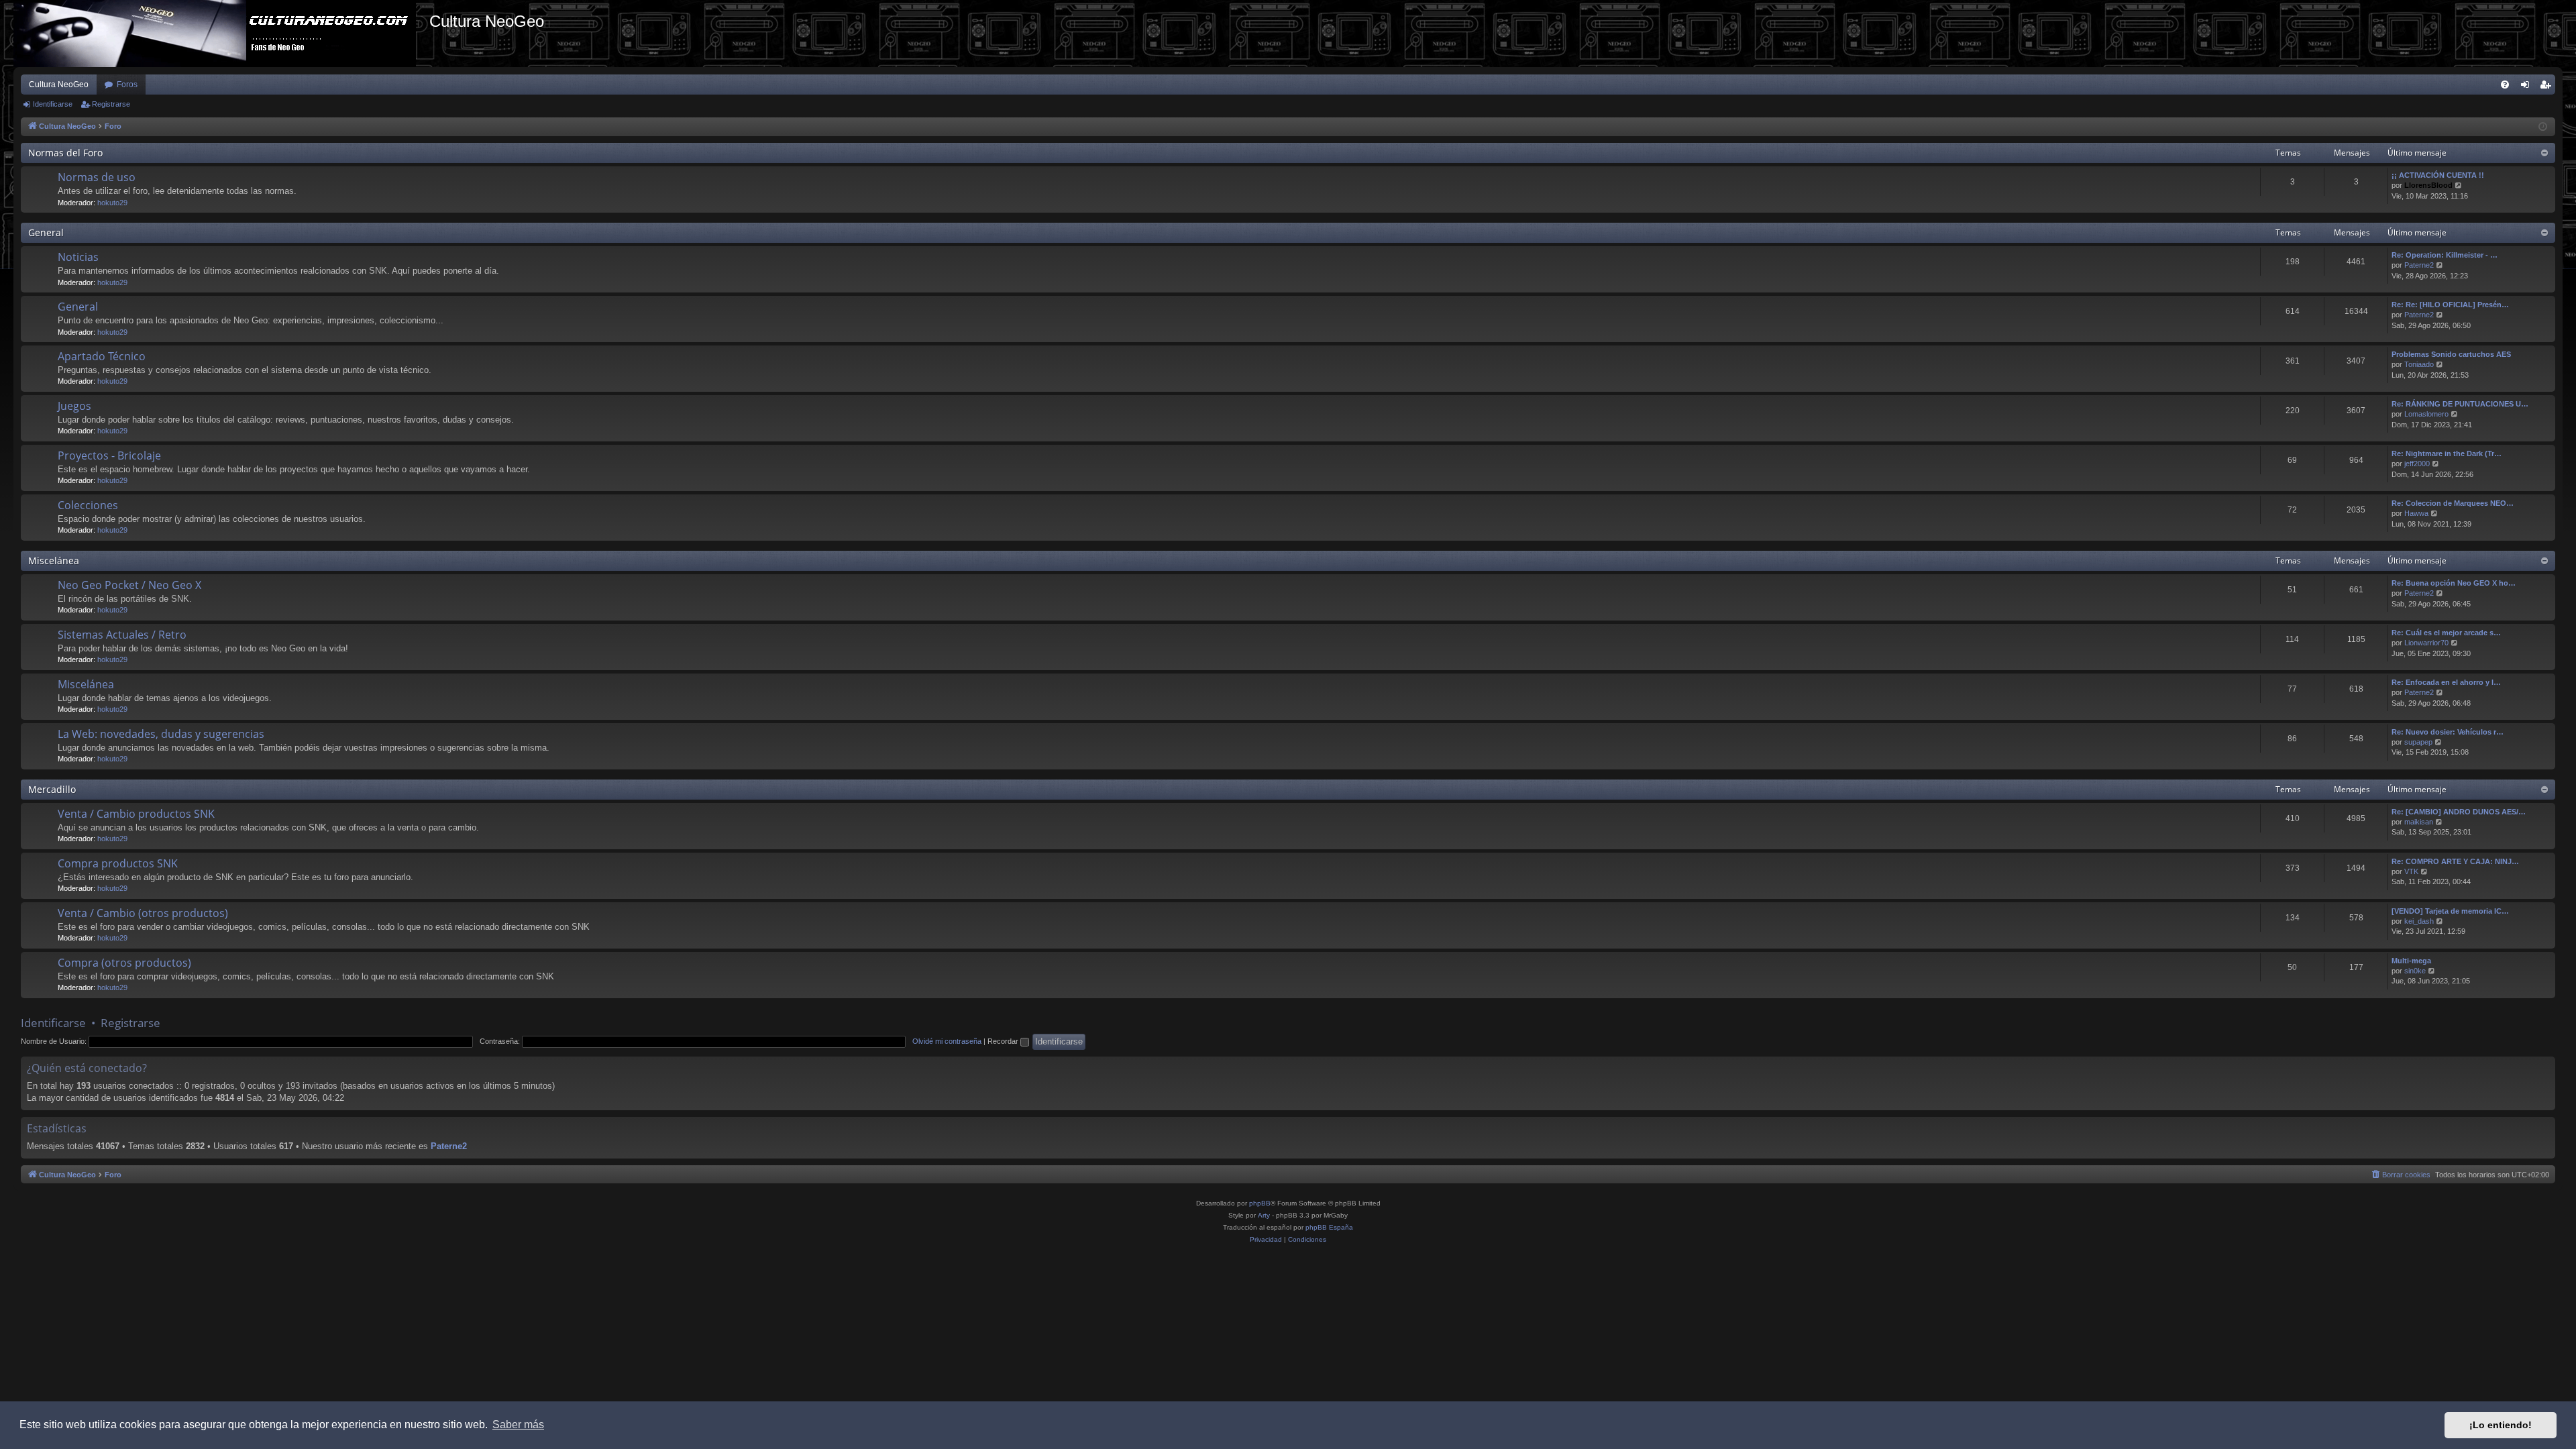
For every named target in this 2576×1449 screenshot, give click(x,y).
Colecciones (88, 505)
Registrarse (111, 104)
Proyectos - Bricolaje (109, 455)
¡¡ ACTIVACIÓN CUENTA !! (2438, 175)
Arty (1264, 1215)
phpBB (1260, 1203)
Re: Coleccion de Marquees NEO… (2453, 503)
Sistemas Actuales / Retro (122, 635)
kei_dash (2419, 921)
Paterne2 (2419, 265)
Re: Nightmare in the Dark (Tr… (2447, 453)
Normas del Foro (65, 153)
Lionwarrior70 (2426, 643)
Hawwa (2416, 513)
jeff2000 (2417, 464)
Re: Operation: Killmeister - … (2445, 255)
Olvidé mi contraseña (947, 1041)
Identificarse (53, 104)
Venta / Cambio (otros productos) (143, 913)
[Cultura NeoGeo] (221, 34)
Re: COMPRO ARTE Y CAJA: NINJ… (2455, 861)
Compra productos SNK (118, 863)
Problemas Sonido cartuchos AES (2451, 354)
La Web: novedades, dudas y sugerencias (161, 734)
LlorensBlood (2428, 185)
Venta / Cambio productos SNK (136, 814)
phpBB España (1329, 1227)
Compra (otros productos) (124, 963)
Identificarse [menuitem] (2528, 87)
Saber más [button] (518, 1425)
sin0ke (2415, 971)
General (46, 232)
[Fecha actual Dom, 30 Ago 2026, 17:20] (2543, 127)
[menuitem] (2505, 85)
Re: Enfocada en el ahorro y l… (2446, 682)
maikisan (2419, 822)
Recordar (1004, 1041)
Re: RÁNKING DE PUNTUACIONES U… (2460, 404)
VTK (2411, 871)
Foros (127, 85)
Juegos (74, 406)
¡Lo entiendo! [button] (2501, 1425)
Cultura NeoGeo (59, 85)
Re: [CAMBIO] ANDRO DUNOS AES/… (2459, 812)
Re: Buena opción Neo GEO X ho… (2454, 583)
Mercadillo (52, 789)
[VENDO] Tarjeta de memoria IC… (2450, 911)
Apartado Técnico (102, 356)
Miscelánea (54, 560)
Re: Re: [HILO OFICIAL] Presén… (2450, 305)
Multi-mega (2411, 961)
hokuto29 (112, 203)
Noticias (78, 257)
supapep (2418, 742)
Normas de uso (97, 177)
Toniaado (2419, 364)
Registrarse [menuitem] (2548, 87)
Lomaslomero (2426, 414)
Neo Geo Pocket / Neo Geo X (129, 585)
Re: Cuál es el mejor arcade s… (2446, 633)
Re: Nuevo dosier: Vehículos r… (2448, 732)
